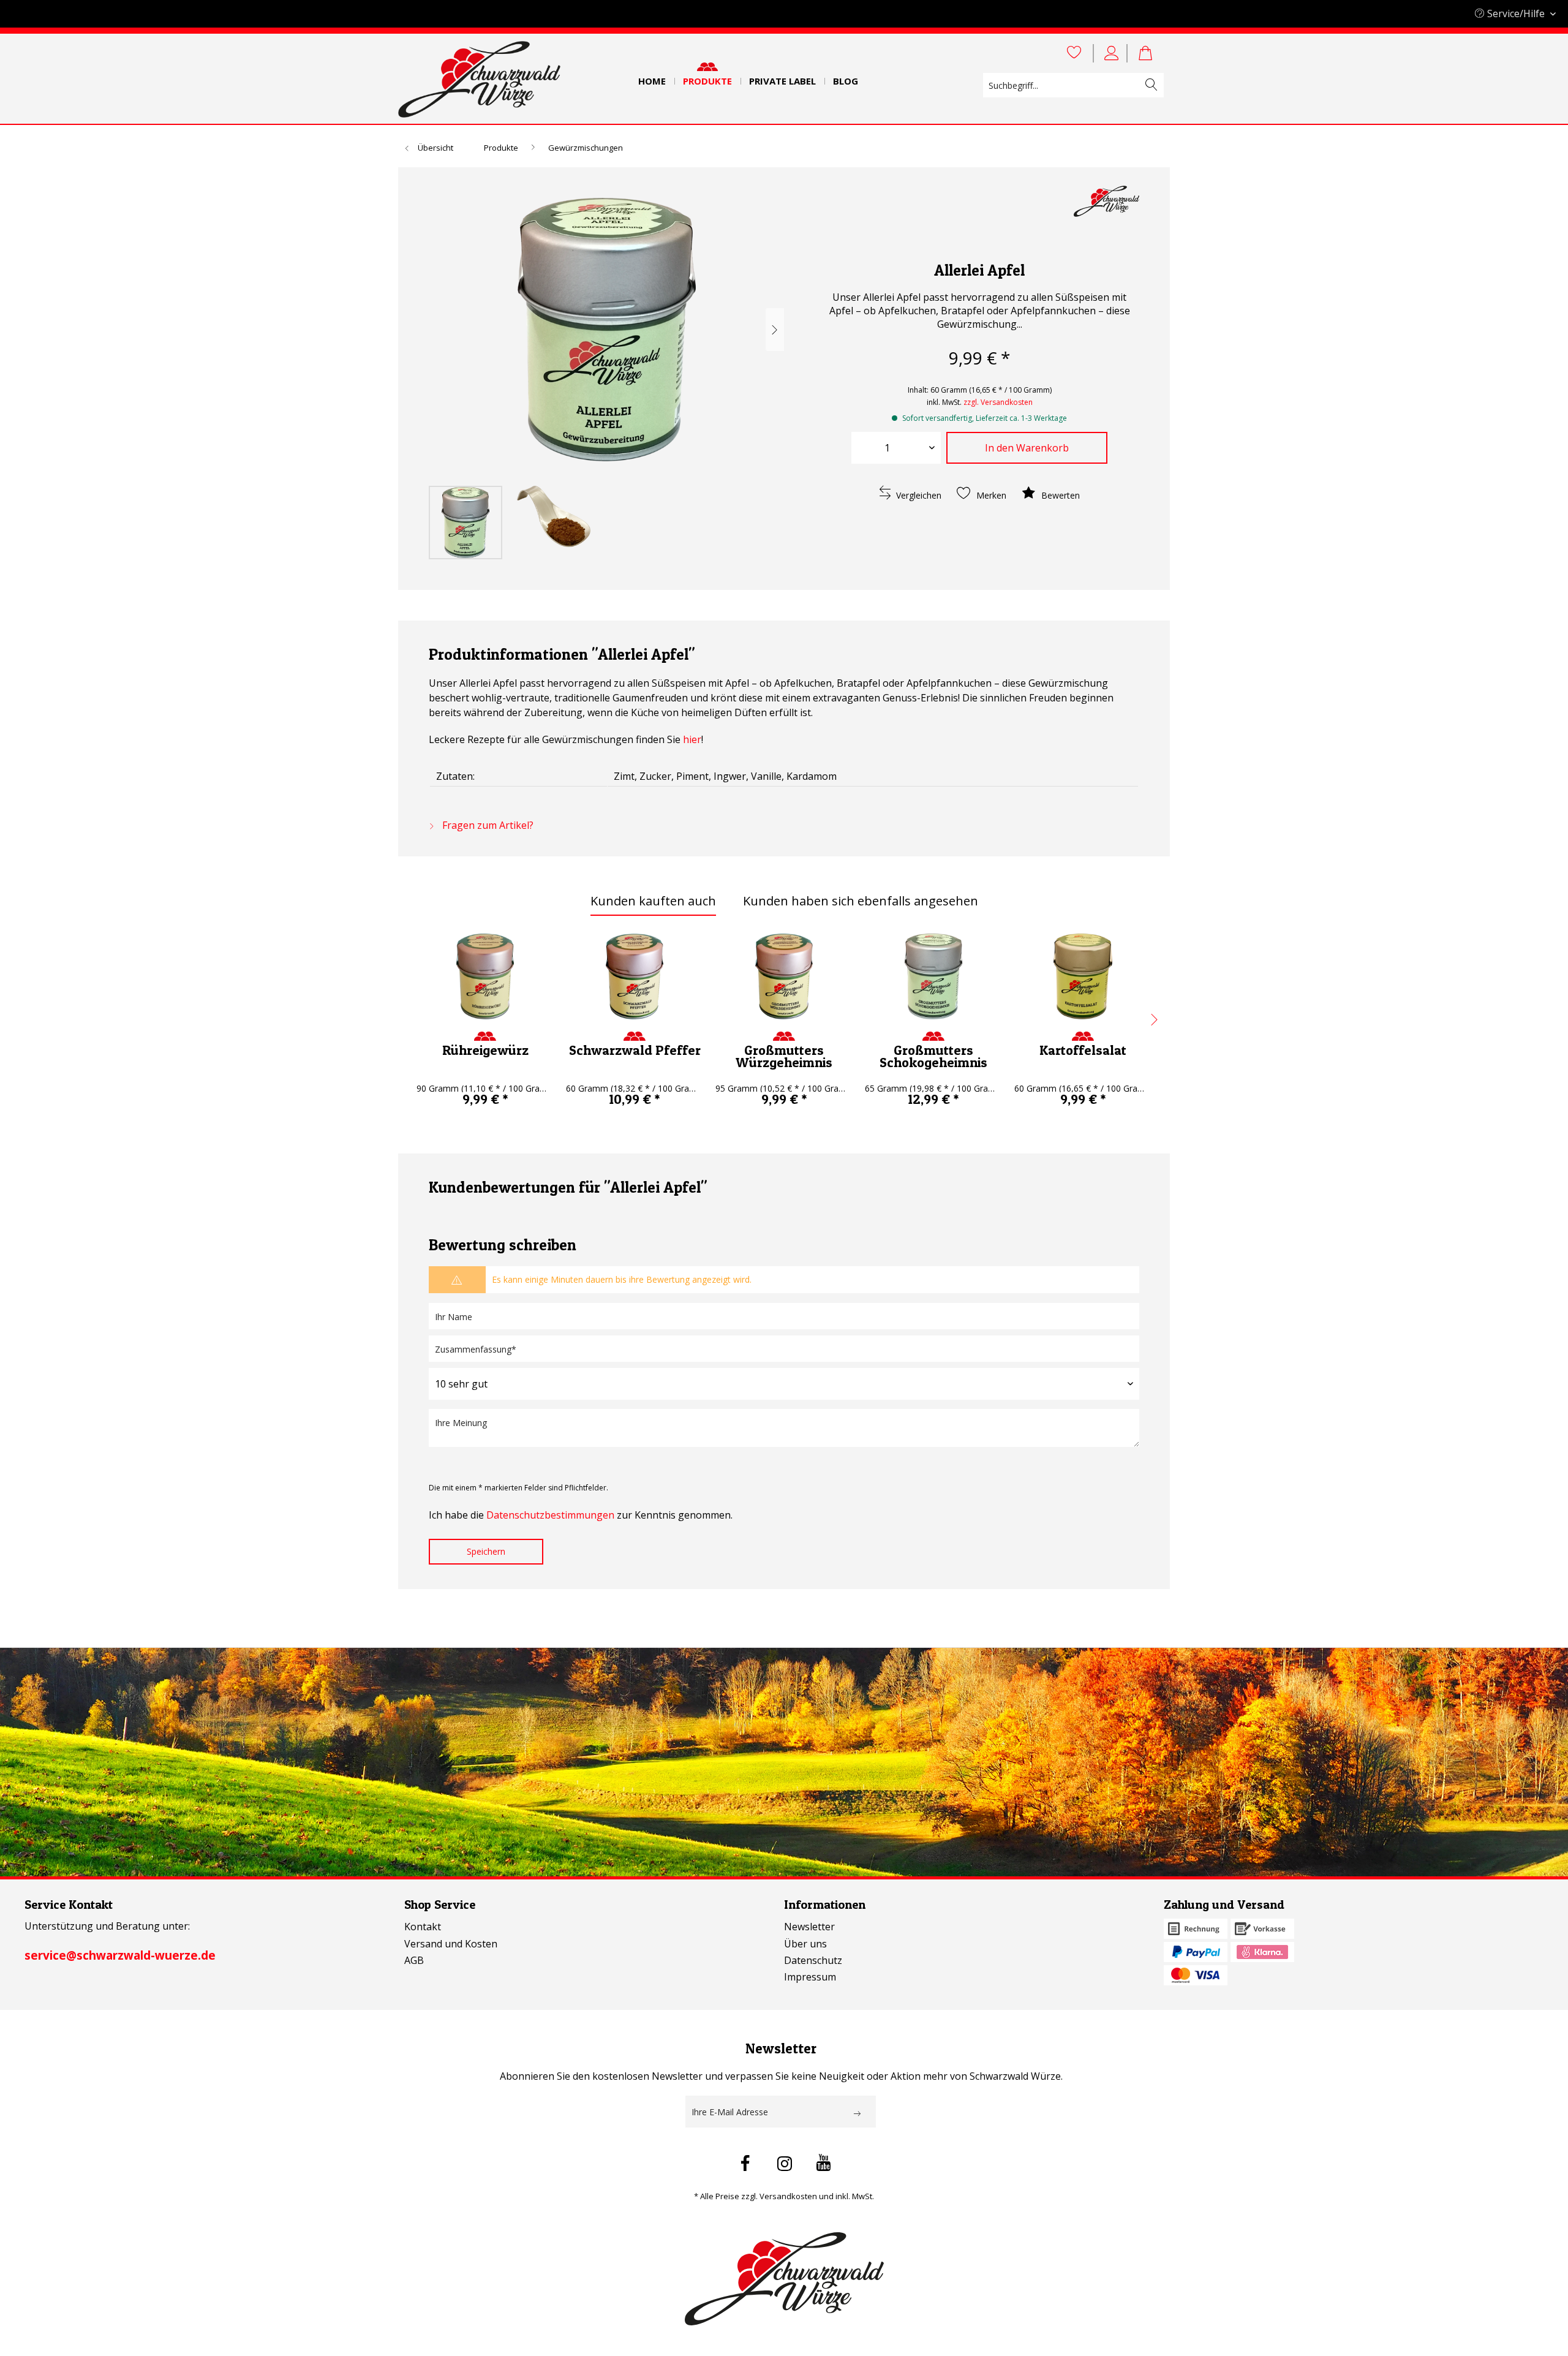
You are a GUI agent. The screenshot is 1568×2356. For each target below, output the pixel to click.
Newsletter (809, 1927)
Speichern (486, 1551)
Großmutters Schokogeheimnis (933, 1056)
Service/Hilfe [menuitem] (1516, 13)
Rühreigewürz (485, 1050)
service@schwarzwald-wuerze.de (120, 1955)
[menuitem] (652, 77)
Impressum (810, 1977)
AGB (414, 1960)
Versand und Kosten (451, 1944)
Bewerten (1059, 495)
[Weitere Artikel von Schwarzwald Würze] (1106, 207)
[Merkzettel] (1074, 53)
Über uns (805, 1944)
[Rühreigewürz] (485, 976)
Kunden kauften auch (653, 901)
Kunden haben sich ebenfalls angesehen (861, 901)
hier (692, 739)
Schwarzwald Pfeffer (635, 1050)
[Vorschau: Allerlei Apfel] (466, 523)
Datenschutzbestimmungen (550, 1515)
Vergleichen (918, 495)
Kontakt (423, 1927)
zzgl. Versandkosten (998, 402)
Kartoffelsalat (1083, 1050)
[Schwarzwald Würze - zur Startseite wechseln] (479, 79)
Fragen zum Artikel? (487, 825)
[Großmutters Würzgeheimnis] (784, 976)
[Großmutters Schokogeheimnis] (933, 976)
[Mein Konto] (1114, 53)
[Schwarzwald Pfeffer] (635, 976)
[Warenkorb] (1151, 53)
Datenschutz (813, 1960)
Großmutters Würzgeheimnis (784, 1056)
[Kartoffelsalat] (1083, 976)
